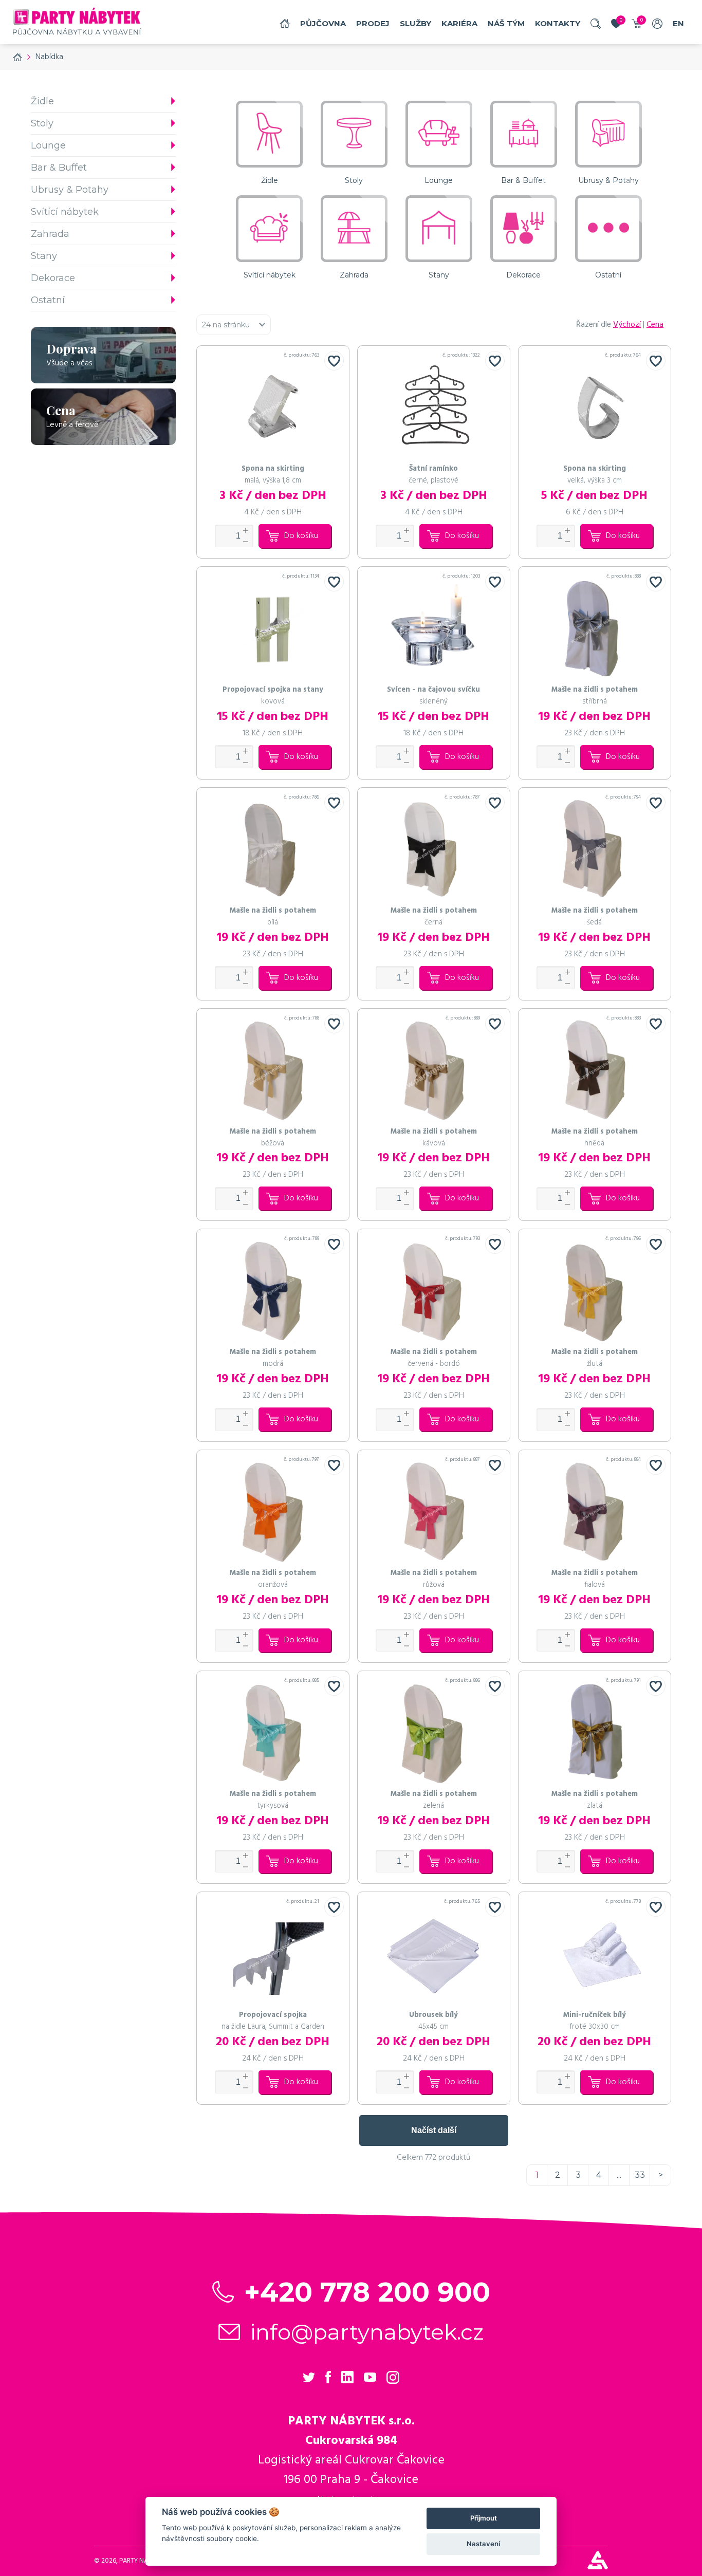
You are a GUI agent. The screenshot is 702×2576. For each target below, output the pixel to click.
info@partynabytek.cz (367, 2332)
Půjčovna (323, 23)
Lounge (48, 145)
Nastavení (483, 2544)
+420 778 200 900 (367, 2292)
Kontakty (558, 23)
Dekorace (53, 278)
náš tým (506, 23)
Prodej (373, 23)
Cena (655, 325)
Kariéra (459, 23)
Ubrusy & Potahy (70, 190)
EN (678, 23)
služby (415, 23)
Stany (44, 256)
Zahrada (50, 234)
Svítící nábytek (65, 212)
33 (640, 2175)
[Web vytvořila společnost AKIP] (598, 2567)
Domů (285, 23)
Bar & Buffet (59, 168)
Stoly (42, 123)
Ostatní (48, 300)
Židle (42, 101)
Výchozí (627, 325)
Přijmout (484, 2518)
